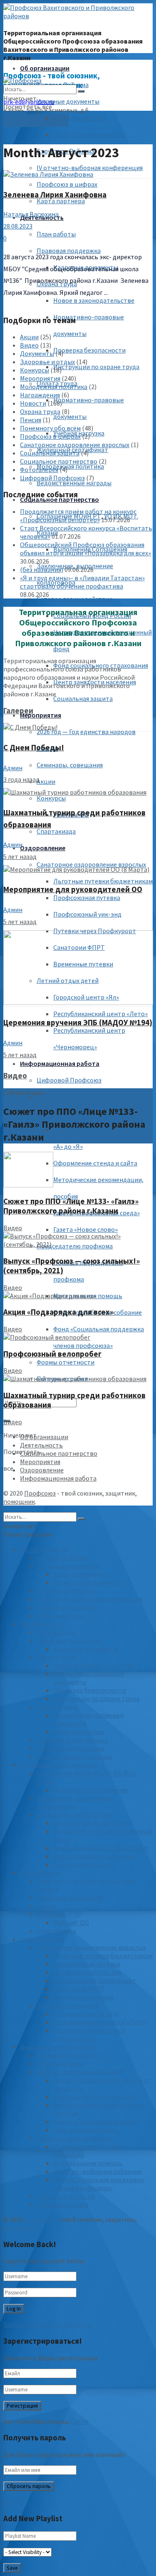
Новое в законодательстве (94, 300)
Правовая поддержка (69, 1640)
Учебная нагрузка (79, 1732)
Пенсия (31, 420)
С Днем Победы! (34, 748)
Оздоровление (43, 848)
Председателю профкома (75, 2138)
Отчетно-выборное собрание (98, 2171)
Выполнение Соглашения (90, 1790)
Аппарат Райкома (63, 1557)
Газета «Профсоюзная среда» (97, 2121)
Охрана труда (40, 411)
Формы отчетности (66, 1362)
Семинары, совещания (70, 765)
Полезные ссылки (62, 2204)
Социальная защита (83, 698)
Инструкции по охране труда (96, 367)
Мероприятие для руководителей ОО (73, 889)
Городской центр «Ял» (86, 2014)
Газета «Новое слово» (85, 1229)
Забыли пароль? (28, 2324)
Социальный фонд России (92, 1823)
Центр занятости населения (95, 1856)
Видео (29, 345)
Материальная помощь (88, 2163)
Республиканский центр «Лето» (100, 1014)
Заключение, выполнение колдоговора (75, 1802)
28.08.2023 (18, 226)
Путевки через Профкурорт (95, 1980)
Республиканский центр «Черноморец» (89, 2034)
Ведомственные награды (74, 483)
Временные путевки (83, 1997)
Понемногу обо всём (50, 428)
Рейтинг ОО (71, 1922)
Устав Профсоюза (80, 118)
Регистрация (73, 2324)
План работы (56, 234)
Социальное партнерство (59, 461)
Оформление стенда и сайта (95, 1163)
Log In (79, 2421)
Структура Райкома (66, 1591)
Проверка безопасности (89, 350)
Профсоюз (40, 1493)
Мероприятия (41, 715)
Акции (46, 781)
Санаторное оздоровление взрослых (91, 864)
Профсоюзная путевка (87, 898)
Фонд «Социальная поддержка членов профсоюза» (99, 2184)
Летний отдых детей (68, 2005)
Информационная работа (60, 1063)
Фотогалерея (39, 469)
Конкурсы (51, 798)
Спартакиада (56, 831)
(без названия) (42, 569)
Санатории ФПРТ (79, 1989)
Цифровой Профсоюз (69, 1080)
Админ (13, 768)
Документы (37, 353)
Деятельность (41, 1445)
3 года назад (21, 779)
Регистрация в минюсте (89, 134)
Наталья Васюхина (31, 214)
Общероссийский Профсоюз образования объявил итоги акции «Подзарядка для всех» (85, 549)
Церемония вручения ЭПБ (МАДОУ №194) (78, 1023)
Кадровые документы (86, 1649)
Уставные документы (68, 101)
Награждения (40, 395)
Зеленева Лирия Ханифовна (55, 195)
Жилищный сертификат (72, 1740)
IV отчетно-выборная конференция (90, 168)
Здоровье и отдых (47, 362)
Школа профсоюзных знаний (79, 2072)
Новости (33, 403)
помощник (19, 1501)
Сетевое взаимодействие (75, 599)
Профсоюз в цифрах (67, 184)
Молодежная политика (70, 466)
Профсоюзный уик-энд (87, 914)
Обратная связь (60, 1097)
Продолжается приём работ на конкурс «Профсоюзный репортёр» (78, 516)
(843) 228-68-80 (36, 120)
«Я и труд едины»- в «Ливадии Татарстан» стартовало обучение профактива (82, 582)
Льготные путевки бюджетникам (103, 881)
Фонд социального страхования (101, 1848)
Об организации (45, 68)
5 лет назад (20, 856)
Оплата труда (57, 1707)
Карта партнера (61, 201)
